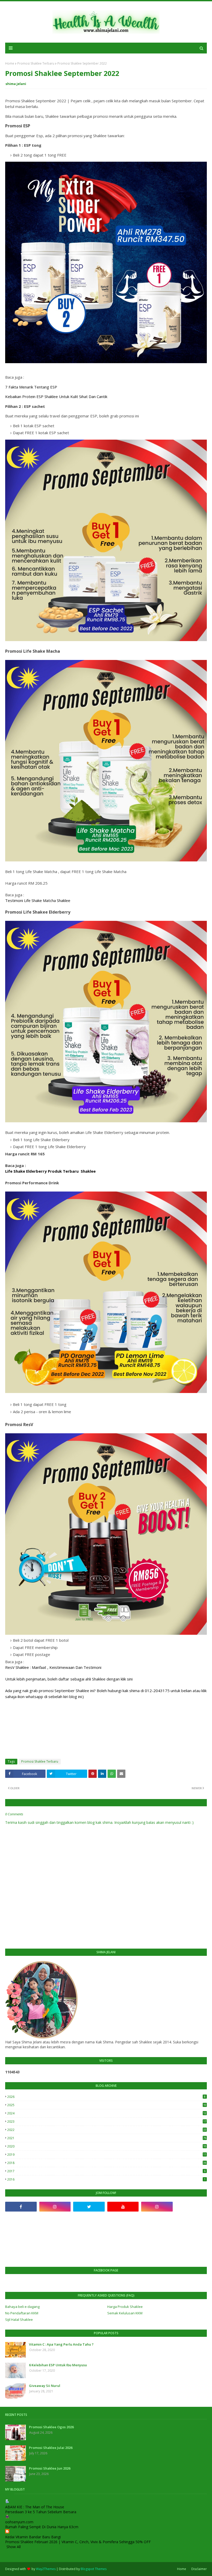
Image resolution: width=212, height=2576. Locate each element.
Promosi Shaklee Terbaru (36, 63)
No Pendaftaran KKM (22, 2313)
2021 (107, 2138)
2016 (106, 2179)
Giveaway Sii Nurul (45, 2386)
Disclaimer (199, 2569)
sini (130, 1679)
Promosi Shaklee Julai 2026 (51, 2448)
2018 (107, 2163)
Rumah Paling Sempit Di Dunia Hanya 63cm (42, 2527)
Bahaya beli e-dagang (22, 2307)
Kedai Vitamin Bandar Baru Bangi (33, 2537)
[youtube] (123, 2207)
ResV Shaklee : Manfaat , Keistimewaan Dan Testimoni (53, 1667)
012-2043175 (157, 1691)
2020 (107, 2146)
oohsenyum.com (19, 2522)
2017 (106, 2171)
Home (10, 63)
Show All (14, 2547)
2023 (107, 2122)
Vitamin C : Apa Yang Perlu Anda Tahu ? (61, 2344)
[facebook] (21, 2207)
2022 (107, 2130)
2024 (107, 2113)
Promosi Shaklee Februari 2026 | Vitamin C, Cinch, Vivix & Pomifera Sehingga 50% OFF (78, 2542)
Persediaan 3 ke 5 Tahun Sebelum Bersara (41, 2512)
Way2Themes (46, 2569)
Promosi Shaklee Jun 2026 (50, 2468)
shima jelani (16, 84)
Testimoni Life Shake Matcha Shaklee (38, 900)
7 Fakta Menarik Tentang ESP (31, 387)
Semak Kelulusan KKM (125, 2313)
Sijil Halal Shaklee (19, 2320)
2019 (107, 2155)
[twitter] (89, 2207)
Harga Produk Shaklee (125, 2307)
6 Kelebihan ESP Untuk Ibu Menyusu (58, 2365)
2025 (107, 2105)
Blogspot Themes (94, 2569)
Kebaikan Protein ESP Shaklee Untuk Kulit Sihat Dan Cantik (56, 396)
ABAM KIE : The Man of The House (35, 2507)
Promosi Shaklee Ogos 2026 (51, 2427)
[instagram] (55, 2207)
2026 (106, 2097)
